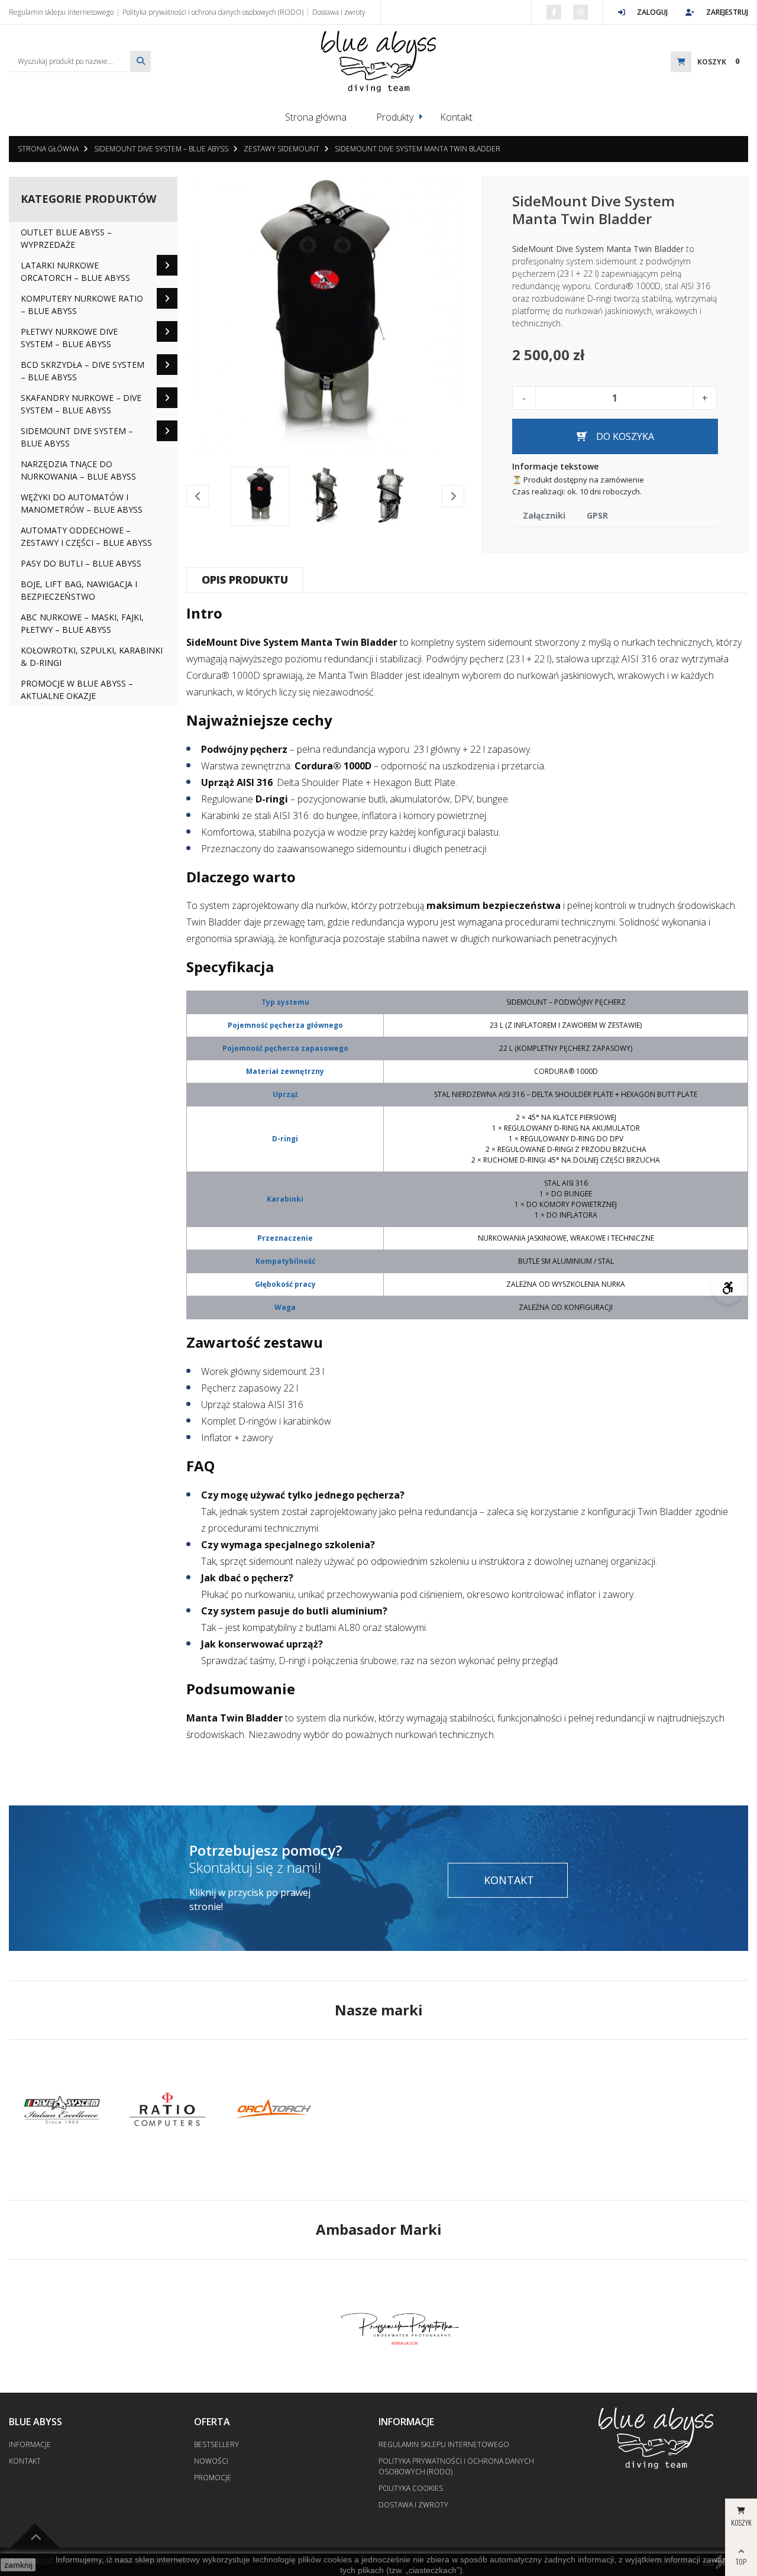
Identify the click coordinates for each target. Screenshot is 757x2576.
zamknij (18, 2565)
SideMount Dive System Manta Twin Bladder (418, 149)
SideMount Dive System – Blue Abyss (161, 149)
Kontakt (456, 117)
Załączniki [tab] (544, 515)
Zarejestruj (727, 12)
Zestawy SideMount (282, 149)
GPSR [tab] (597, 515)
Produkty (395, 117)
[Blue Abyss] (378, 62)
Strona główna (316, 117)
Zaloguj (652, 12)
